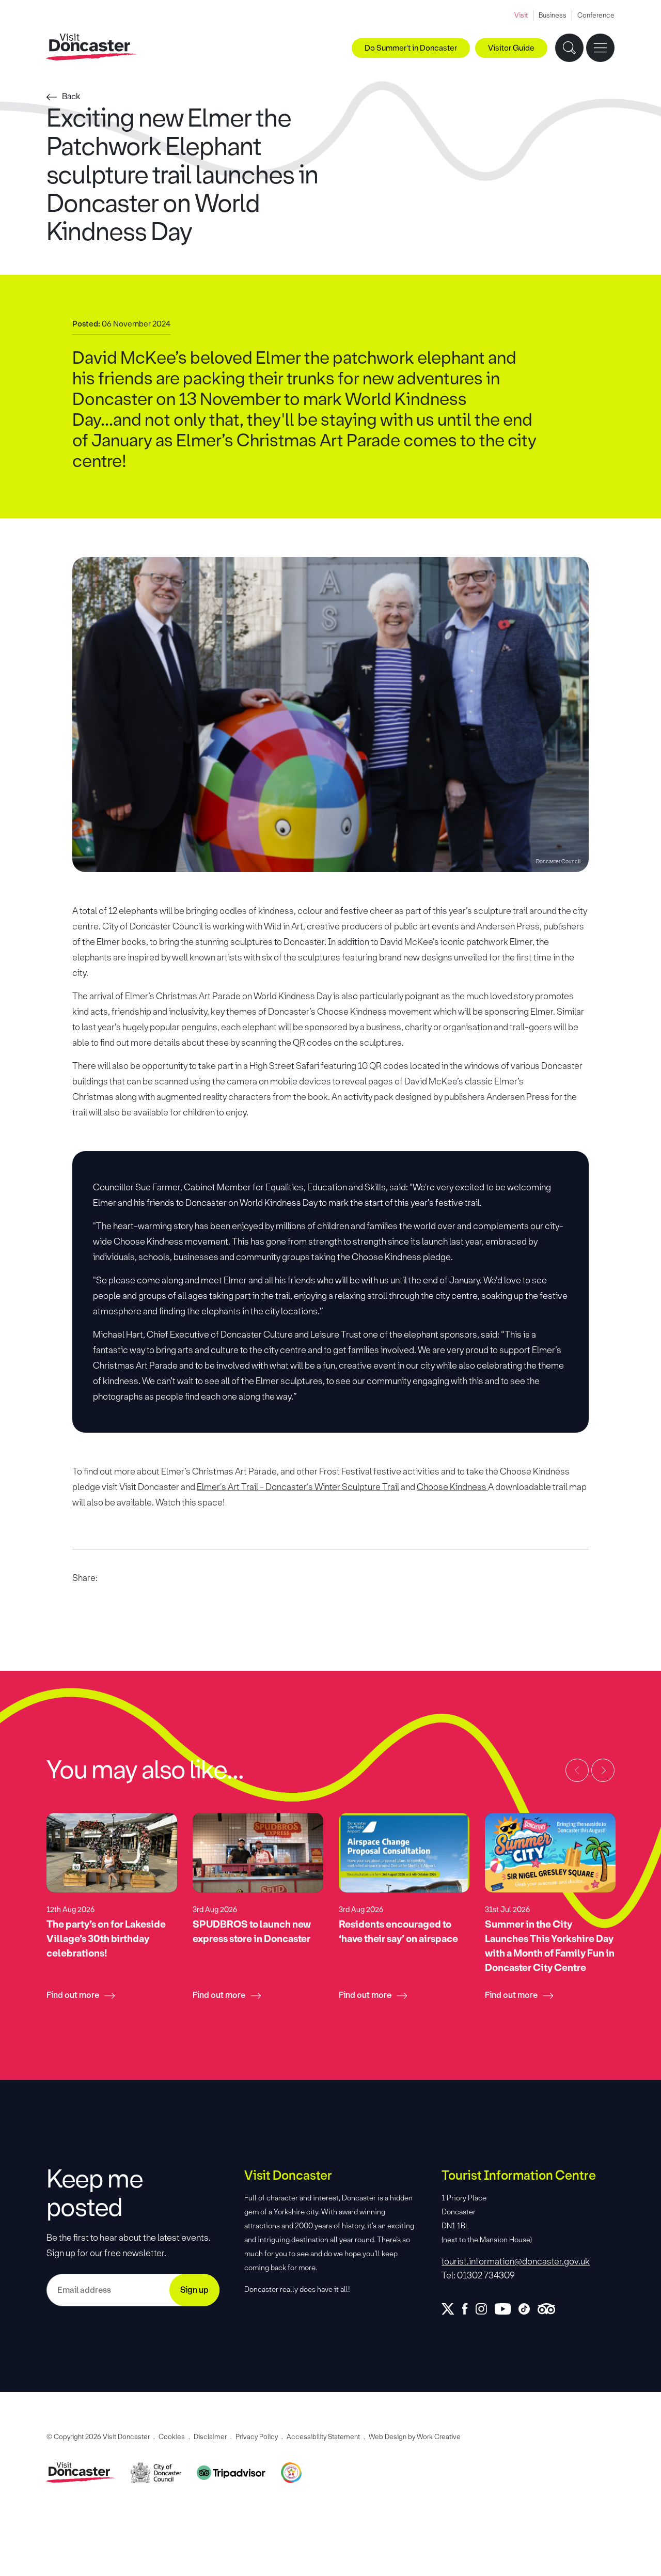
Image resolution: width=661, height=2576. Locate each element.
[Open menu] (600, 48)
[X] (452, 2309)
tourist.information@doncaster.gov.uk (516, 2261)
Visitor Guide (511, 48)
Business (553, 15)
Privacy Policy (257, 2437)
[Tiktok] (528, 2309)
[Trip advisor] (550, 2309)
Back (71, 96)
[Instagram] (485, 2309)
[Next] (603, 1770)
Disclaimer (210, 2437)
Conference (596, 15)
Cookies (172, 2437)
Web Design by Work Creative (415, 2437)
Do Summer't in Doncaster (411, 48)
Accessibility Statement (323, 2437)
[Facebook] (469, 2309)
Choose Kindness (452, 1487)
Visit (521, 15)
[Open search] (569, 48)
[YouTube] (507, 2309)
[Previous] (577, 1770)
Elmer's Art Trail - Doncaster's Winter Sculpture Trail (298, 1487)
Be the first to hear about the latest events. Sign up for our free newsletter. (129, 2245)
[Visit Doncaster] (92, 47)
